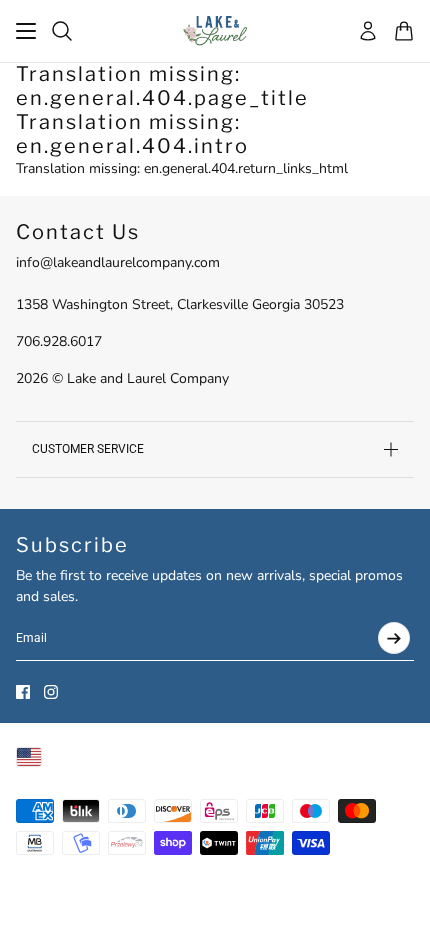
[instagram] (51, 692)
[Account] (368, 31)
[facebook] (23, 692)
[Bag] (404, 31)
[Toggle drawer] (26, 31)
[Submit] (394, 638)
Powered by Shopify (78, 897)
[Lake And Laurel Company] (215, 31)
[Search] (62, 31)
